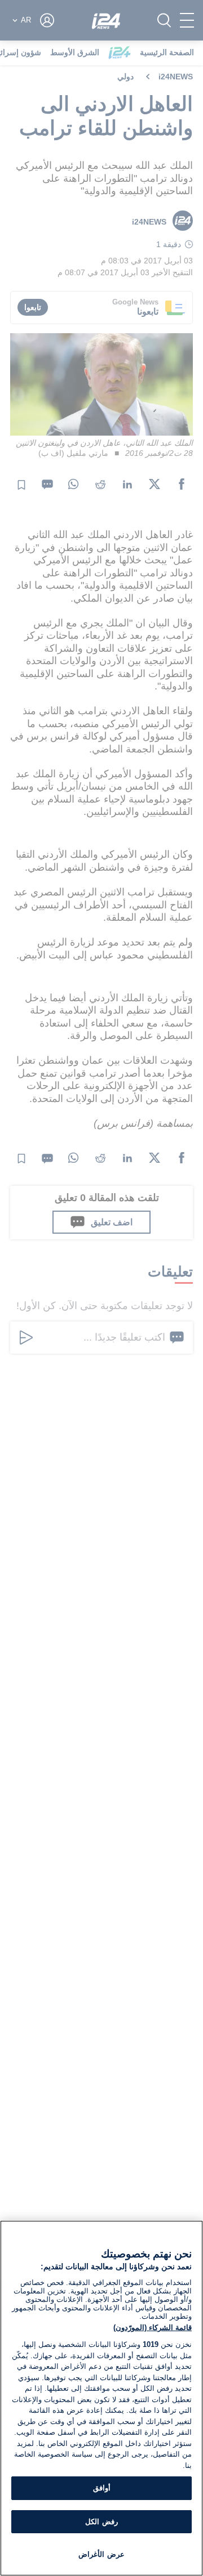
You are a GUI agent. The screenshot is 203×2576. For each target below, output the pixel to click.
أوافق (102, 2488)
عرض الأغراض (101, 2554)
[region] (101, 2398)
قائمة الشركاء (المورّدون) (153, 2328)
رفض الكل (101, 2522)
